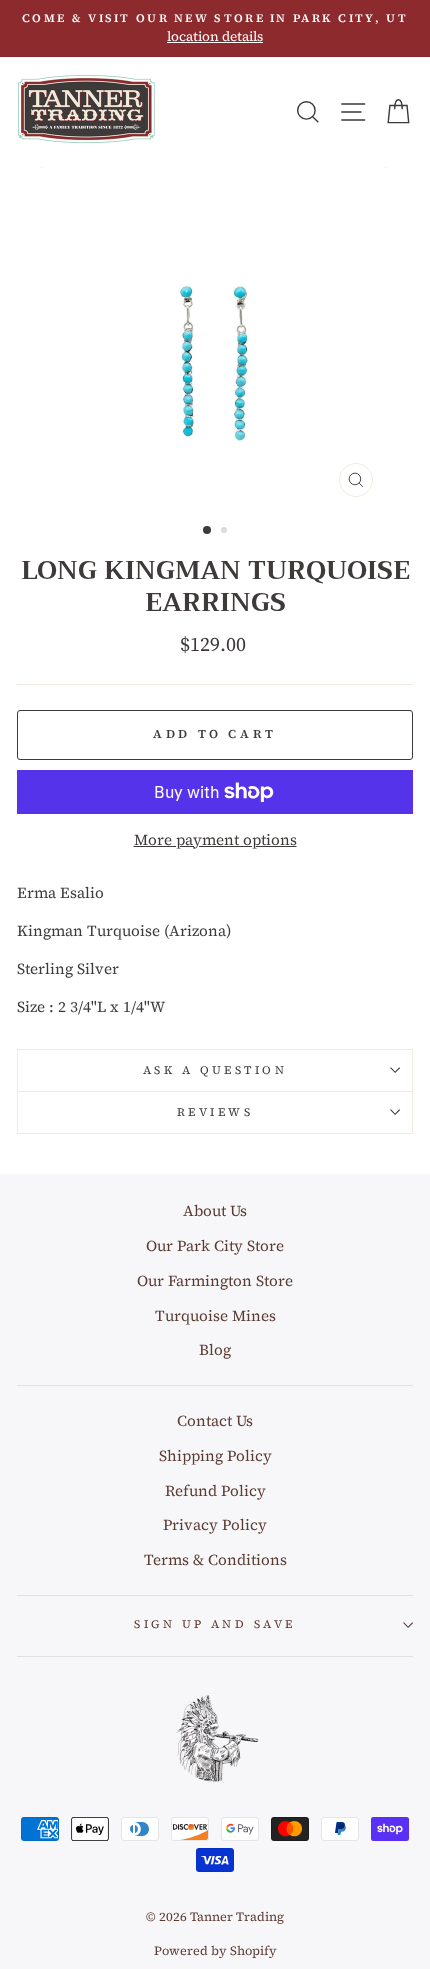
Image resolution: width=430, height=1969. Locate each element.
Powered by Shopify (215, 1950)
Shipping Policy (215, 1455)
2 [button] (226, 532)
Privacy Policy (215, 1524)
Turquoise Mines (215, 1315)
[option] (215, 28)
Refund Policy (215, 1490)
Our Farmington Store (215, 1280)
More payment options (215, 839)
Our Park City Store (215, 1245)
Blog (215, 1349)
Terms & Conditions (215, 1559)
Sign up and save (214, 1624)
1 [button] (208, 531)
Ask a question (215, 1070)
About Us (215, 1210)
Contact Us (215, 1420)
